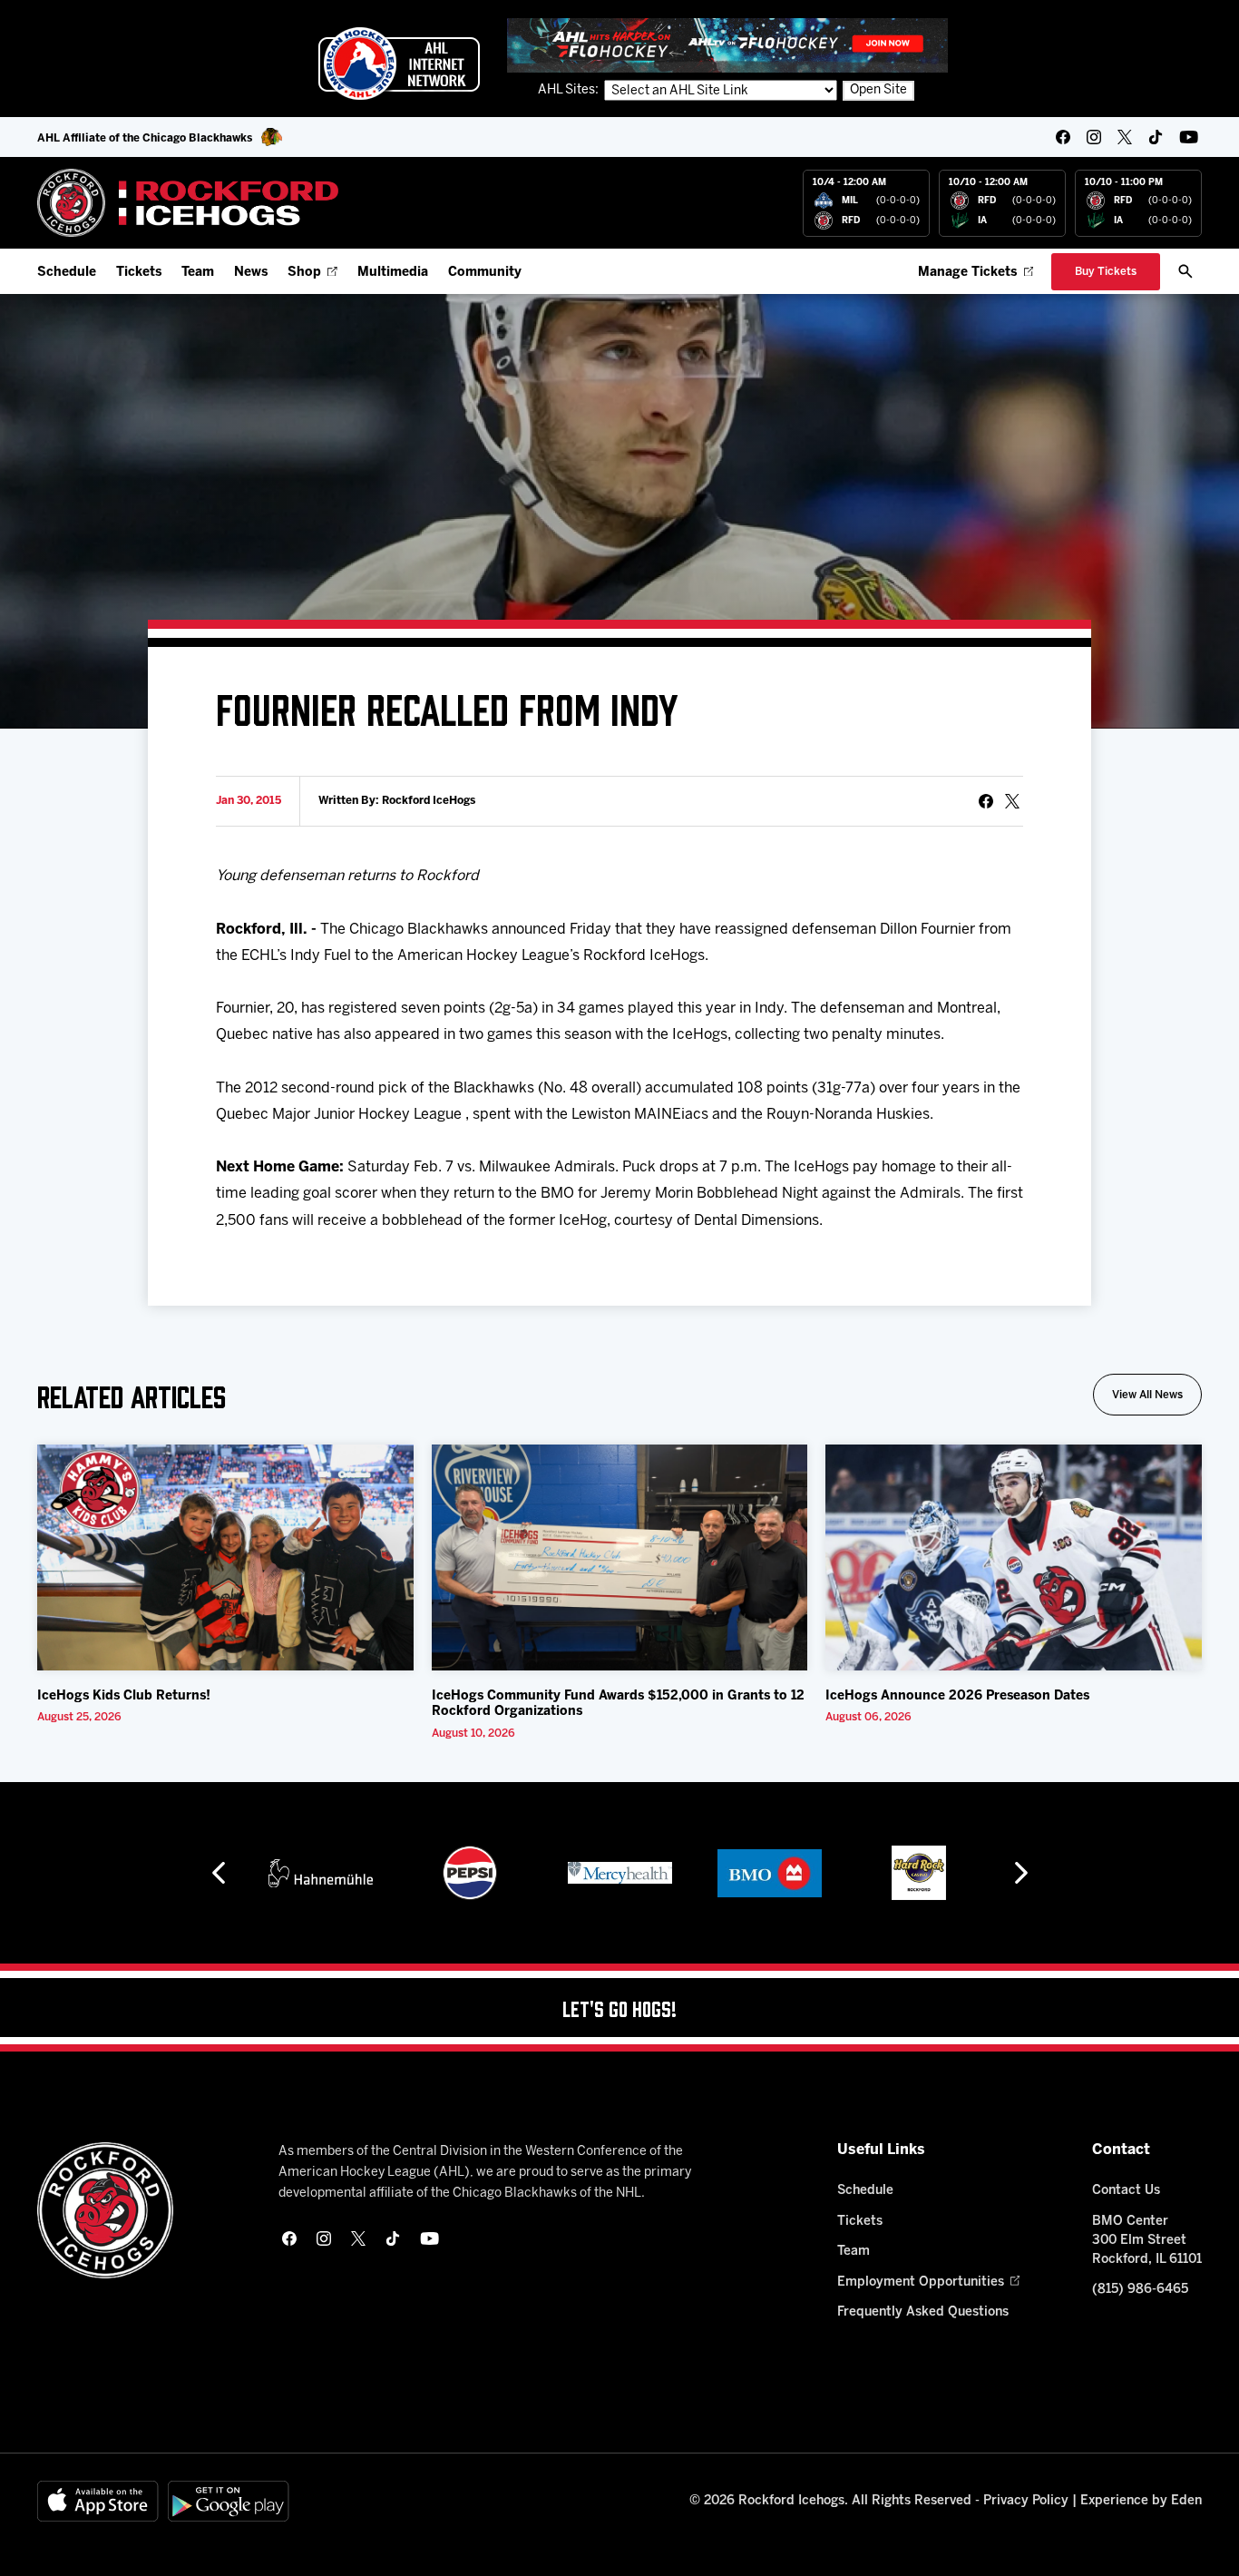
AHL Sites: (570, 90)
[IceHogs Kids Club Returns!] (225, 1557)
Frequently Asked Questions (923, 2312)
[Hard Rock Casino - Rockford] (919, 1873)
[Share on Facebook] (986, 801)
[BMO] (770, 1873)
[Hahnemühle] (321, 1873)
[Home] (188, 203)
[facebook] (1063, 137)
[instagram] (1094, 137)
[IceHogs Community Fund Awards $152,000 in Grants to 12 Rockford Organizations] (620, 1557)
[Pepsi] (470, 1873)
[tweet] (1012, 801)
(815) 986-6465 (1140, 2290)
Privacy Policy (1026, 2501)
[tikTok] (1156, 137)
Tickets (139, 273)
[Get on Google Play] (229, 2501)
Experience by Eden (1141, 2501)
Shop (304, 273)
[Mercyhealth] (620, 1873)
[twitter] (1125, 137)
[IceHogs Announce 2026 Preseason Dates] (1014, 1557)
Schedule (67, 273)
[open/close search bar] (1185, 271)
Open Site (878, 90)
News (251, 273)
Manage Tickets (967, 273)
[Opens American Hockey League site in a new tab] (399, 64)
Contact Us (1126, 2191)
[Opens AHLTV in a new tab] (727, 45)
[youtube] (1189, 137)
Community (485, 273)
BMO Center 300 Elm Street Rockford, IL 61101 (1147, 2241)
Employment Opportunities (921, 2282)
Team (198, 273)
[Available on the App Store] (98, 2501)
